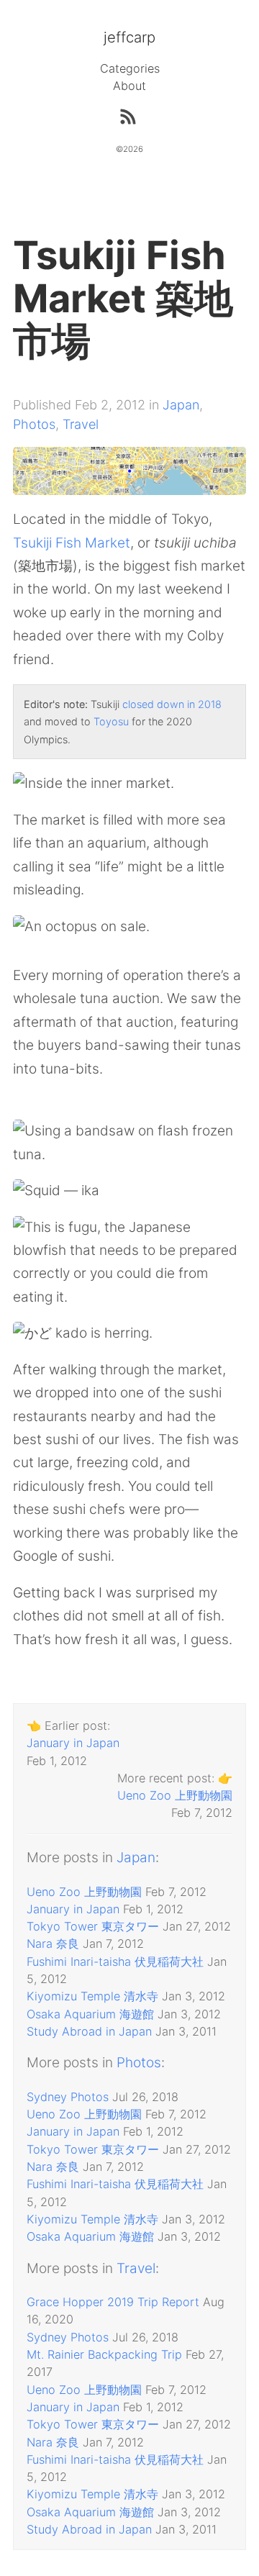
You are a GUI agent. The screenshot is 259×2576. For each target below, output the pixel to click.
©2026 (129, 149)
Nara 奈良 (53, 1944)
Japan (181, 405)
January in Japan (73, 1743)
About (129, 86)
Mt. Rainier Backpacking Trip (104, 2354)
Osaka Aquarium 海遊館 (90, 2014)
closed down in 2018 (172, 704)
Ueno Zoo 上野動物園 (175, 1795)
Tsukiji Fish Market (72, 543)
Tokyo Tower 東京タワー (93, 1926)
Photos (34, 424)
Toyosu (111, 721)
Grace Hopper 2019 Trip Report (113, 2302)
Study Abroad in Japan (89, 2031)
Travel (81, 424)
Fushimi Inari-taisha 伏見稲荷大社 (115, 1962)
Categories (130, 68)
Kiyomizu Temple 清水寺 (92, 1996)
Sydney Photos (68, 2097)
